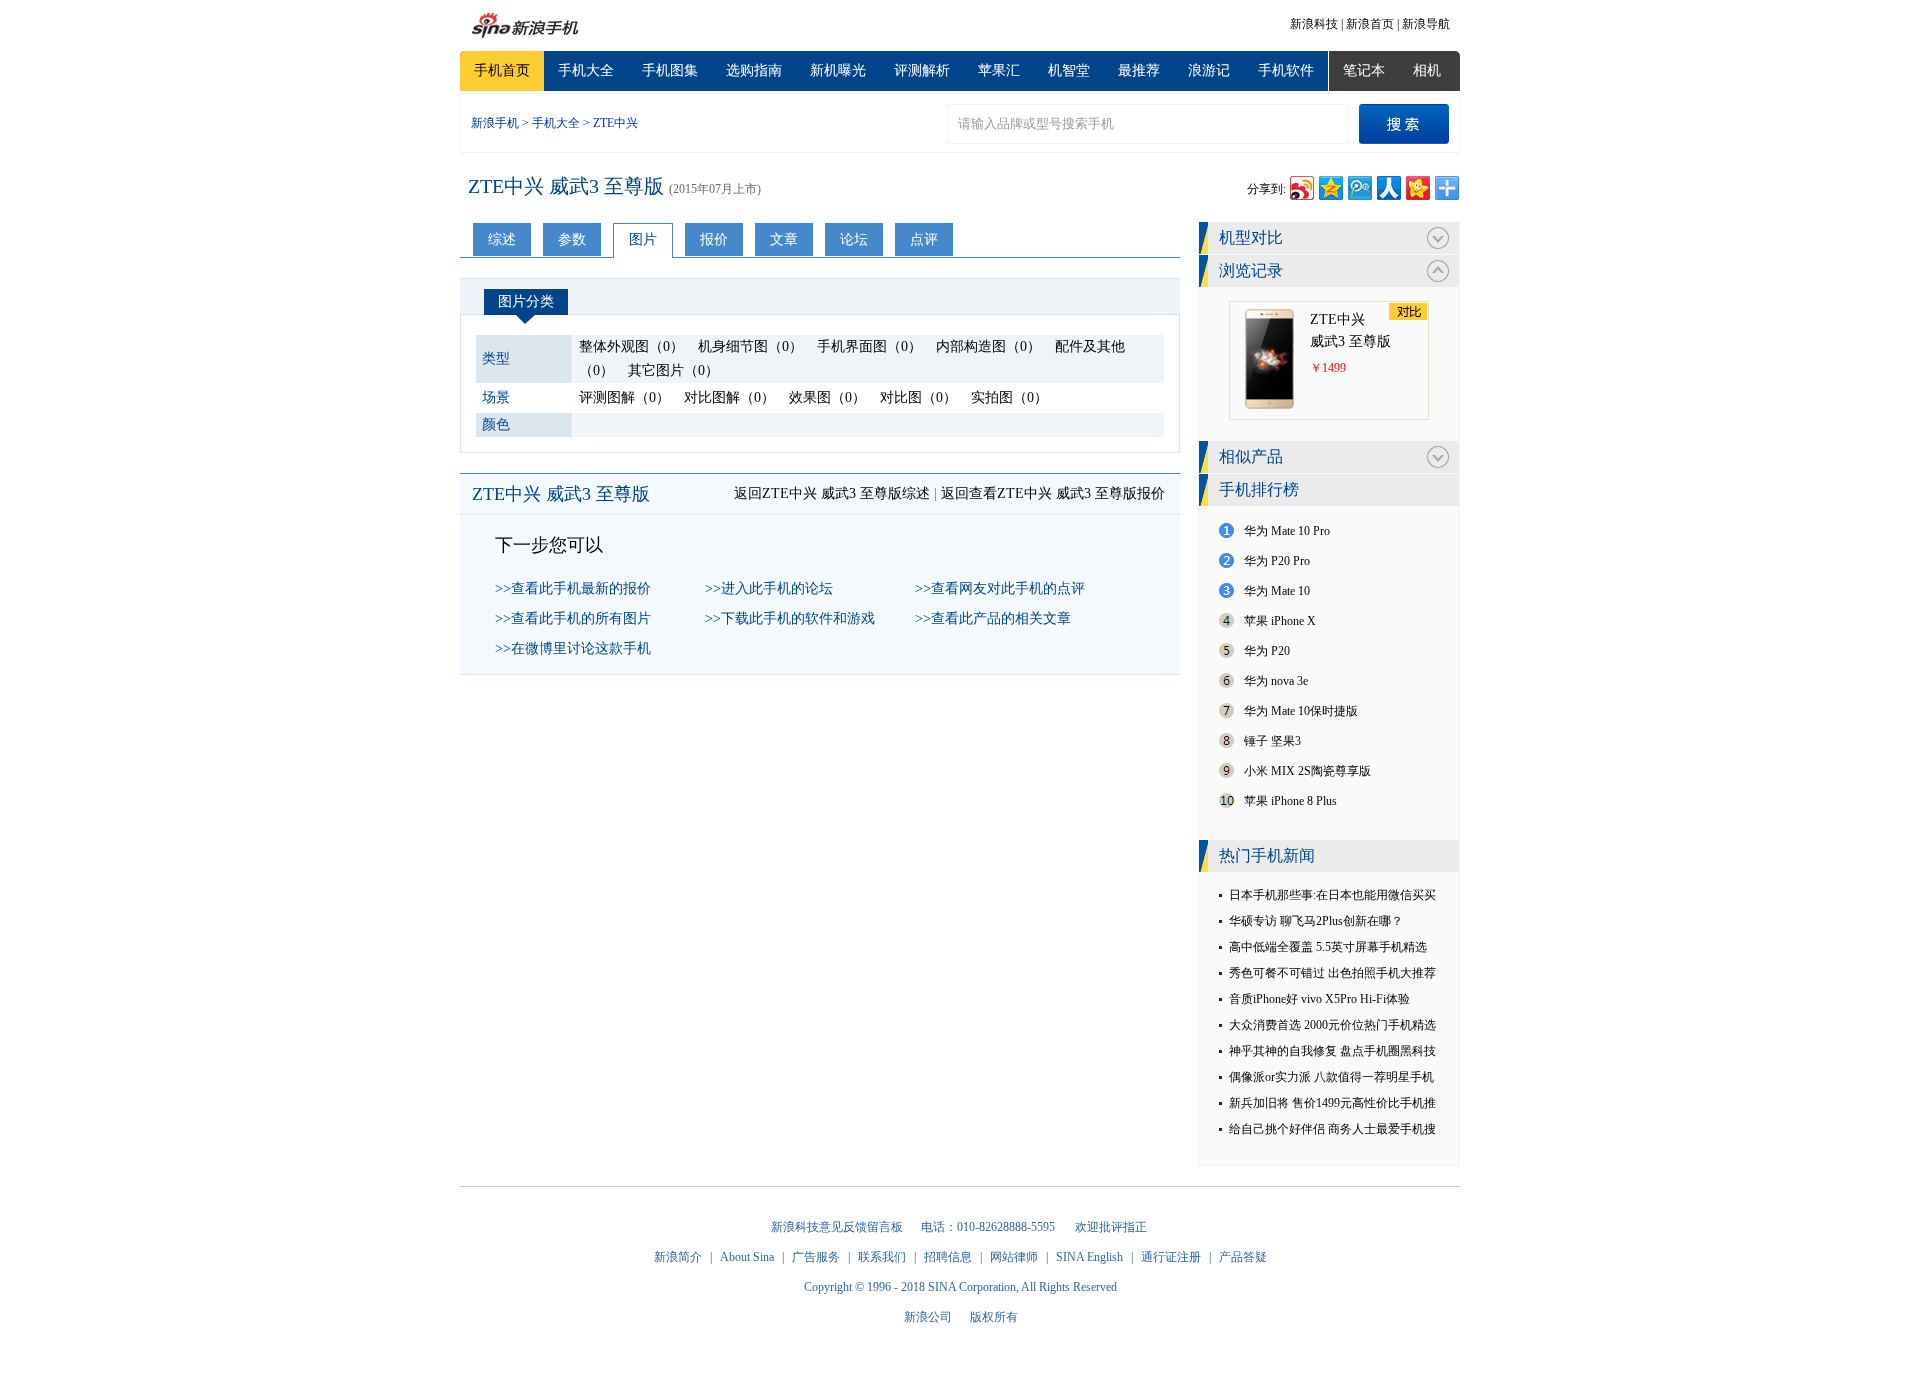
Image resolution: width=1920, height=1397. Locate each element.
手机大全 (586, 70)
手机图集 (670, 70)
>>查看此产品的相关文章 (993, 618)
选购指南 (754, 70)
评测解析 (922, 70)
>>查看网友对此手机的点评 (1000, 588)
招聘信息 (948, 1257)
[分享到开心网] (1416, 185)
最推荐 (1139, 70)
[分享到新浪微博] (1300, 185)
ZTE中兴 (615, 123)
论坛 (854, 239)
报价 (714, 239)
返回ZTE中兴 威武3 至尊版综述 (832, 493)
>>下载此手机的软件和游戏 (790, 618)
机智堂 (1069, 70)
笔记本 (1364, 70)
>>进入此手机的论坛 (769, 588)
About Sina (747, 1257)
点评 (924, 239)
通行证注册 (1171, 1257)
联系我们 (882, 1257)
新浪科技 (1314, 24)
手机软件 (1286, 70)
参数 (572, 239)
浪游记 (1209, 70)
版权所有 (994, 1317)
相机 (1427, 70)
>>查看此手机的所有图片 (573, 618)
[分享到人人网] (1387, 185)
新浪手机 (495, 123)
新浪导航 (1426, 24)
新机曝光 (838, 70)
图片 (643, 239)
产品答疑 (1243, 1257)
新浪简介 (678, 1257)
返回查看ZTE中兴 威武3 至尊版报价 (1053, 493)
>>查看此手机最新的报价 (573, 588)
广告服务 (816, 1257)
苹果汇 (999, 70)
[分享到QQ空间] (1329, 185)
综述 (502, 239)
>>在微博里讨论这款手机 (573, 648)
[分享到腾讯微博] (1358, 185)
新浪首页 (1370, 24)
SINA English (1089, 1257)
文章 (784, 239)
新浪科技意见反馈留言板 (837, 1227)
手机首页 (502, 70)
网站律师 (1014, 1257)
